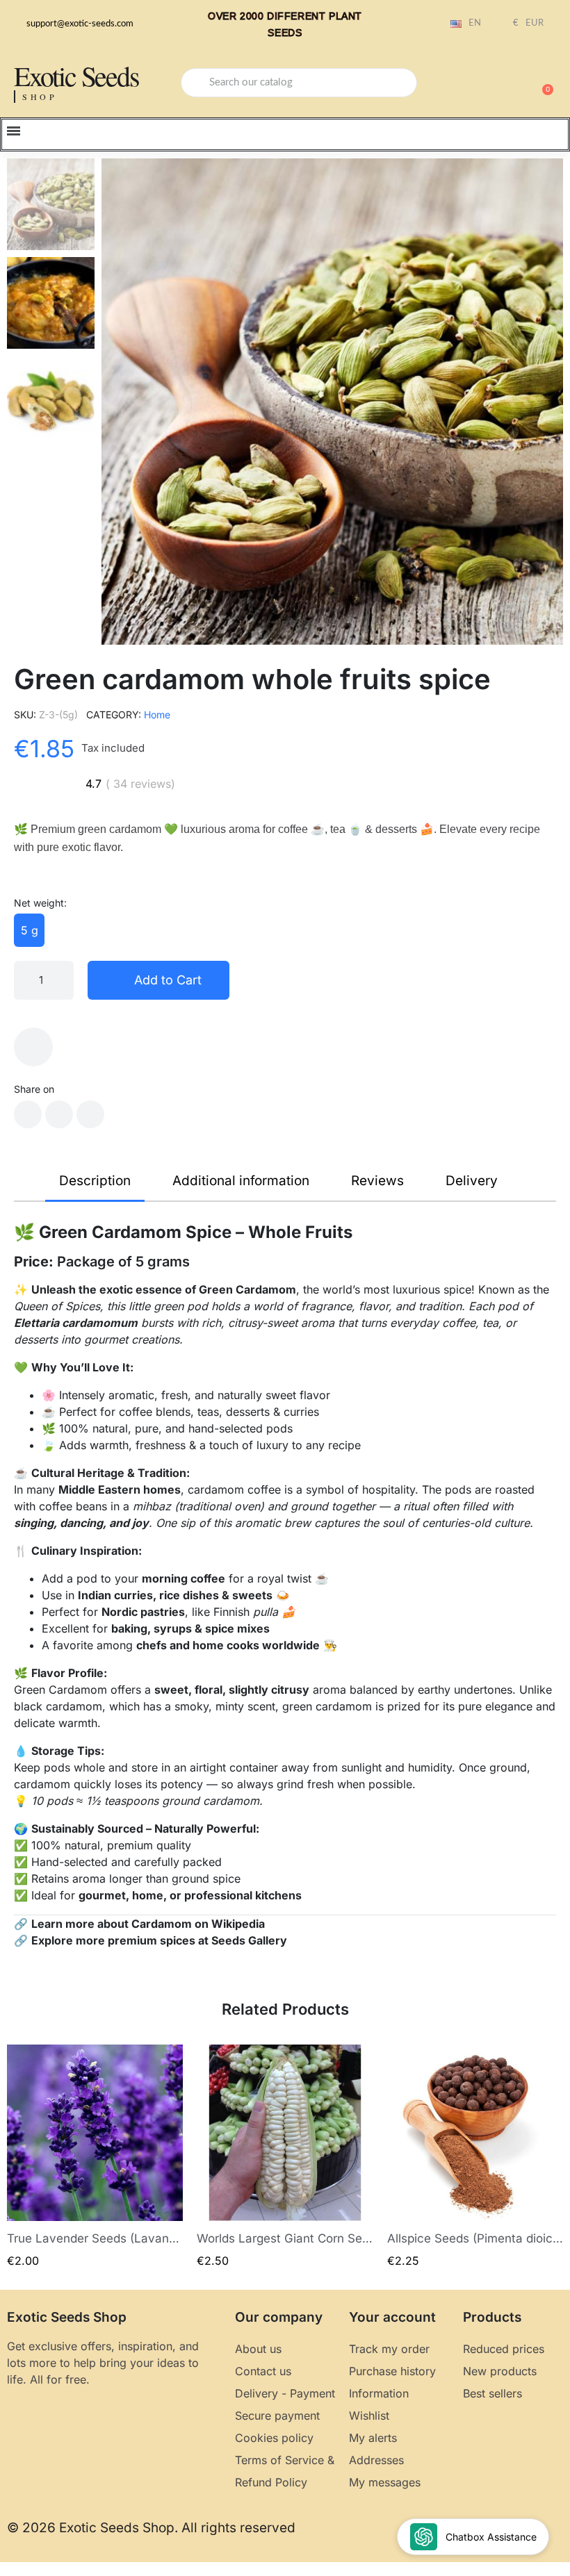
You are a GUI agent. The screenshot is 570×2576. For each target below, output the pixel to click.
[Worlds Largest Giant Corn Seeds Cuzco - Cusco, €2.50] (285, 2157)
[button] (541, 83)
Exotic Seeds (76, 75)
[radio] (29, 930)
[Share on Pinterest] (90, 1114)
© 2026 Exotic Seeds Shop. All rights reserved (151, 2528)
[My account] (494, 84)
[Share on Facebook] (28, 1114)
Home (157, 715)
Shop (40, 97)
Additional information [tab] (241, 1181)
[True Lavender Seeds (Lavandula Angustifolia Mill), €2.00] (95, 2157)
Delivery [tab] (472, 1181)
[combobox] (299, 83)
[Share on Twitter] (59, 1114)
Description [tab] (95, 1181)
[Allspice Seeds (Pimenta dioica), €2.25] (475, 2157)
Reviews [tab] (377, 1181)
